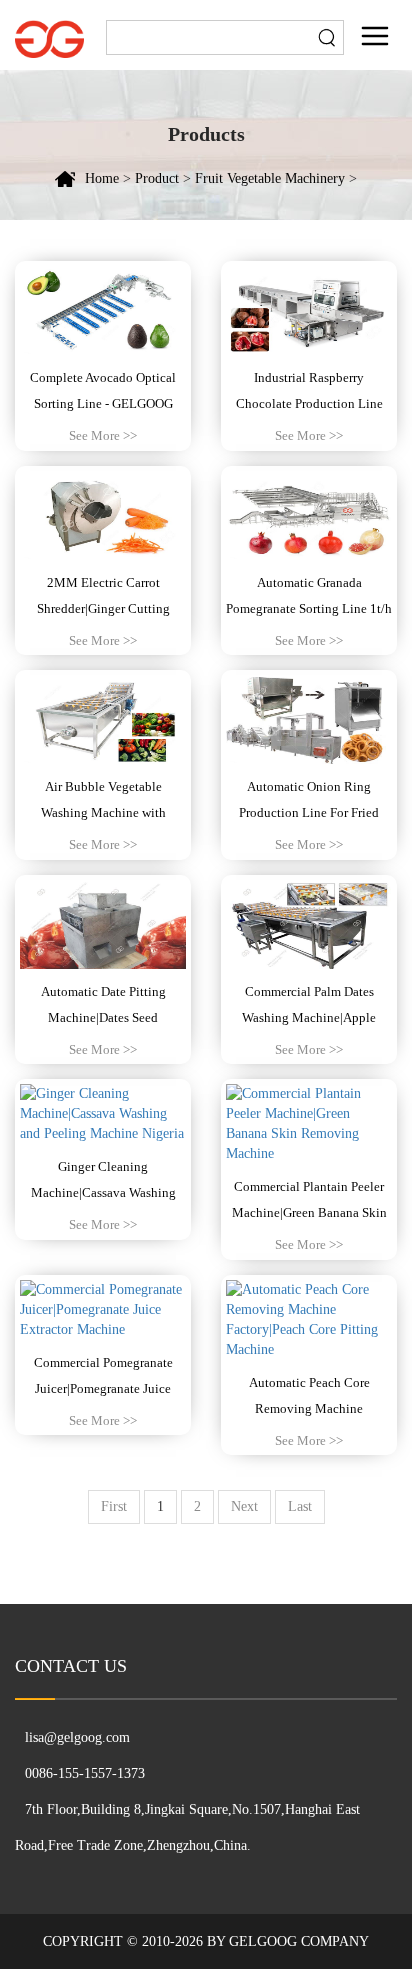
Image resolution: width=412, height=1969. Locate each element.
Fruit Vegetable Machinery (270, 178)
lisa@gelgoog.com (77, 1737)
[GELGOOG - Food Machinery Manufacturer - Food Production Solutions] (49, 37)
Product (157, 178)
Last (300, 1506)
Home (102, 178)
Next (244, 1506)
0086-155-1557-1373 (85, 1773)
